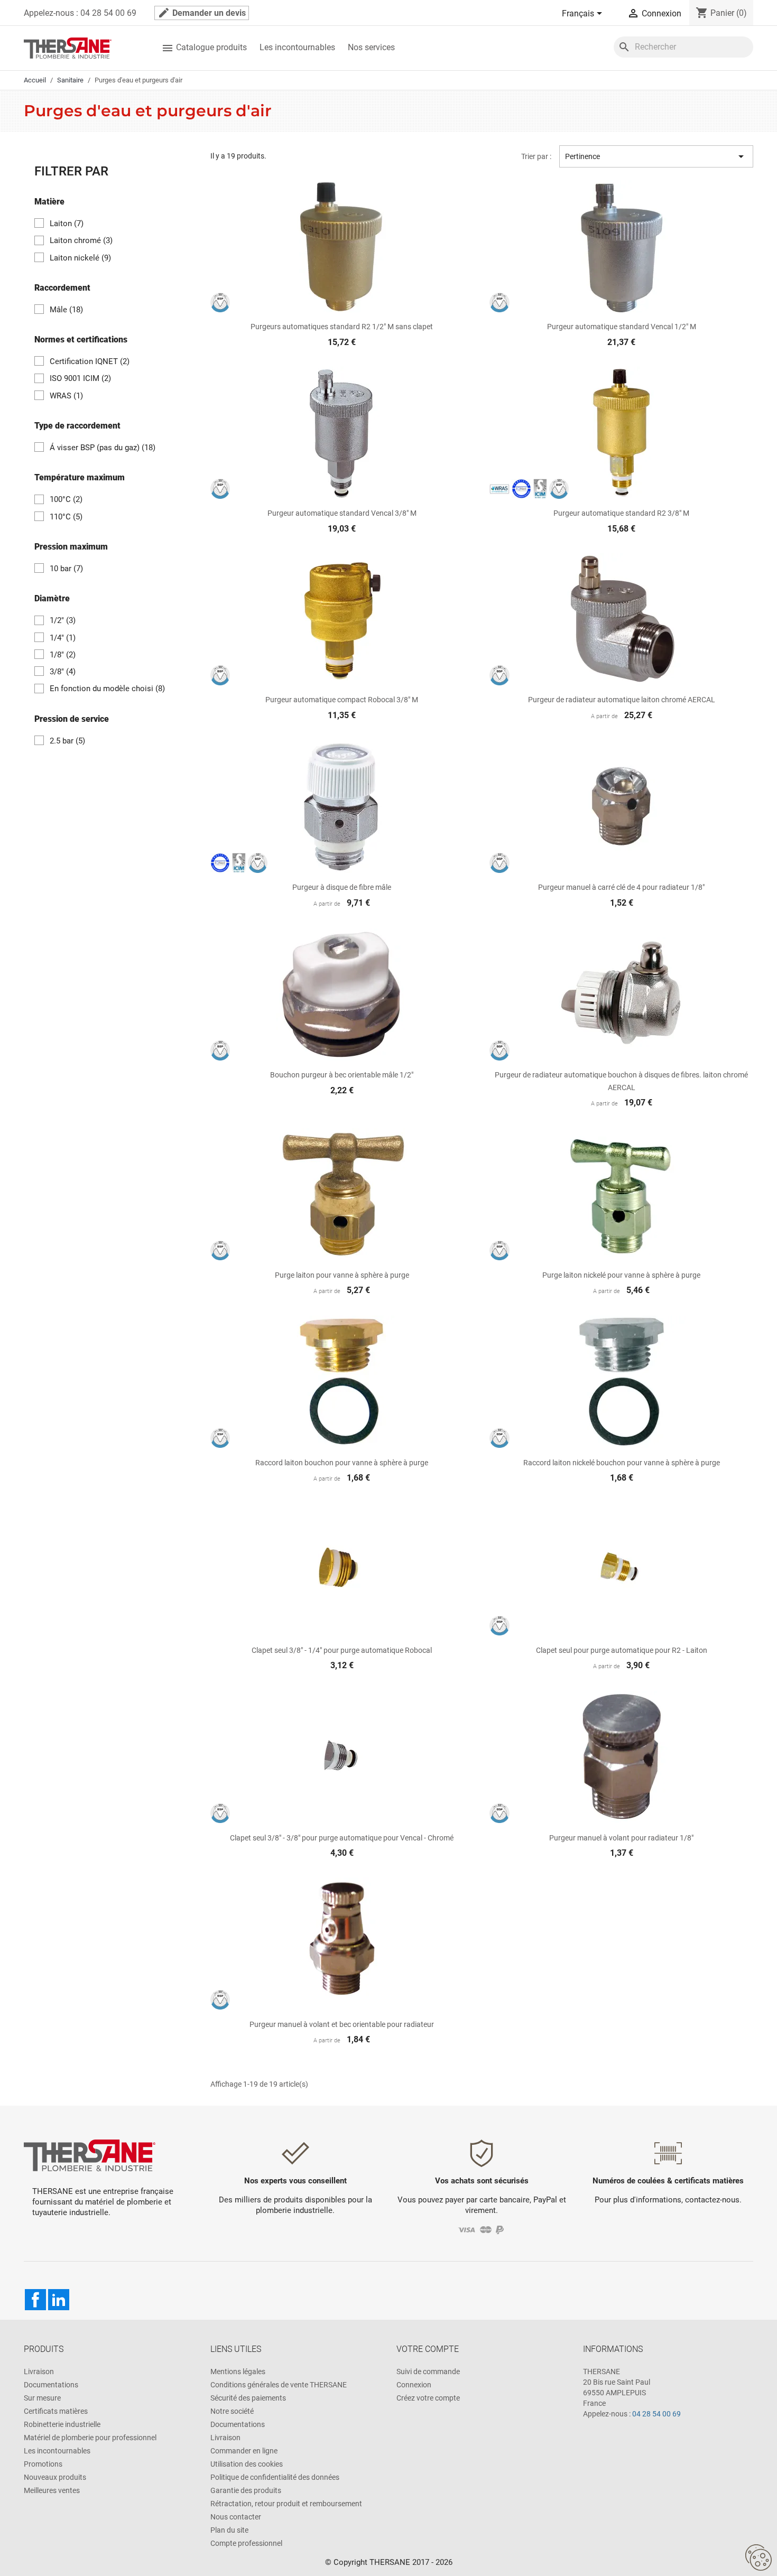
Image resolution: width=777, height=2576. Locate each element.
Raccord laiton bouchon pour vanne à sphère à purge (342, 1463)
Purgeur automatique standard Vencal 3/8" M (342, 513)
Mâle (66, 310)
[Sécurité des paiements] (482, 2229)
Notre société (232, 2411)
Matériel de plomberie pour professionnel (90, 2438)
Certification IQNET (90, 361)
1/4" (63, 638)
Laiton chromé (81, 240)
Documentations (51, 2385)
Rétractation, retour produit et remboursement (286, 2504)
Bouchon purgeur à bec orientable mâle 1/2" (342, 1075)
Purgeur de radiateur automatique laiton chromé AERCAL (622, 700)
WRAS (66, 396)
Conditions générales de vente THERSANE (279, 2385)
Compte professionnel (246, 2543)
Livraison (39, 2372)
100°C (66, 499)
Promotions (43, 2464)
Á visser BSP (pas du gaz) (103, 448)
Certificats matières (56, 2411)
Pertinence (656, 156)
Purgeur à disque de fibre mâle (342, 887)
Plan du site (229, 2530)
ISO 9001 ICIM (80, 378)
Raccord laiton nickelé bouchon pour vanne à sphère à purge (622, 1463)
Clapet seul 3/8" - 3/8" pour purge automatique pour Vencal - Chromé (342, 1838)
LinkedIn (59, 2300)
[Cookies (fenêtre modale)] (758, 2558)
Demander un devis (202, 13)
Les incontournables (297, 47)
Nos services (371, 47)
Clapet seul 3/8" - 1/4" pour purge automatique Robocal (342, 1650)
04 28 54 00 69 (656, 2414)
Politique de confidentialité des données (275, 2477)
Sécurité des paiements (248, 2398)
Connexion (414, 2385)
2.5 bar (67, 741)
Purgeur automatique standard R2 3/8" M (621, 513)
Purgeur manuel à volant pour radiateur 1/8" (621, 1838)
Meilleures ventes (52, 2490)
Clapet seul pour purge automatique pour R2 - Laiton (622, 1650)
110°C (66, 517)
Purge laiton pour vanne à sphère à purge (342, 1275)
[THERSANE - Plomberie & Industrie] (68, 47)
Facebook (35, 2300)
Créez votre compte (428, 2398)
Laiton (67, 224)
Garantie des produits (246, 2490)
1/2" (63, 620)
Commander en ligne (244, 2451)
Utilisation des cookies (247, 2464)
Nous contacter (236, 2517)
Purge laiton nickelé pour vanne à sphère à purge (621, 1275)
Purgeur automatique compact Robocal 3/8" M (342, 700)
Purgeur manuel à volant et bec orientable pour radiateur (342, 2024)
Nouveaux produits (55, 2477)
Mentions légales (238, 2372)
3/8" (63, 672)
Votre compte (428, 2349)
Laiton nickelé (80, 258)
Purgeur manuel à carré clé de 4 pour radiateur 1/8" (621, 887)
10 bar (66, 569)
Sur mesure (42, 2398)
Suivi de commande (428, 2372)
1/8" (63, 655)
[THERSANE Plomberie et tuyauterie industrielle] (90, 2155)
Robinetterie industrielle (62, 2424)
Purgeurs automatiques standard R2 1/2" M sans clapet (342, 327)
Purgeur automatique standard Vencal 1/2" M (622, 327)
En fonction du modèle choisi (107, 689)
